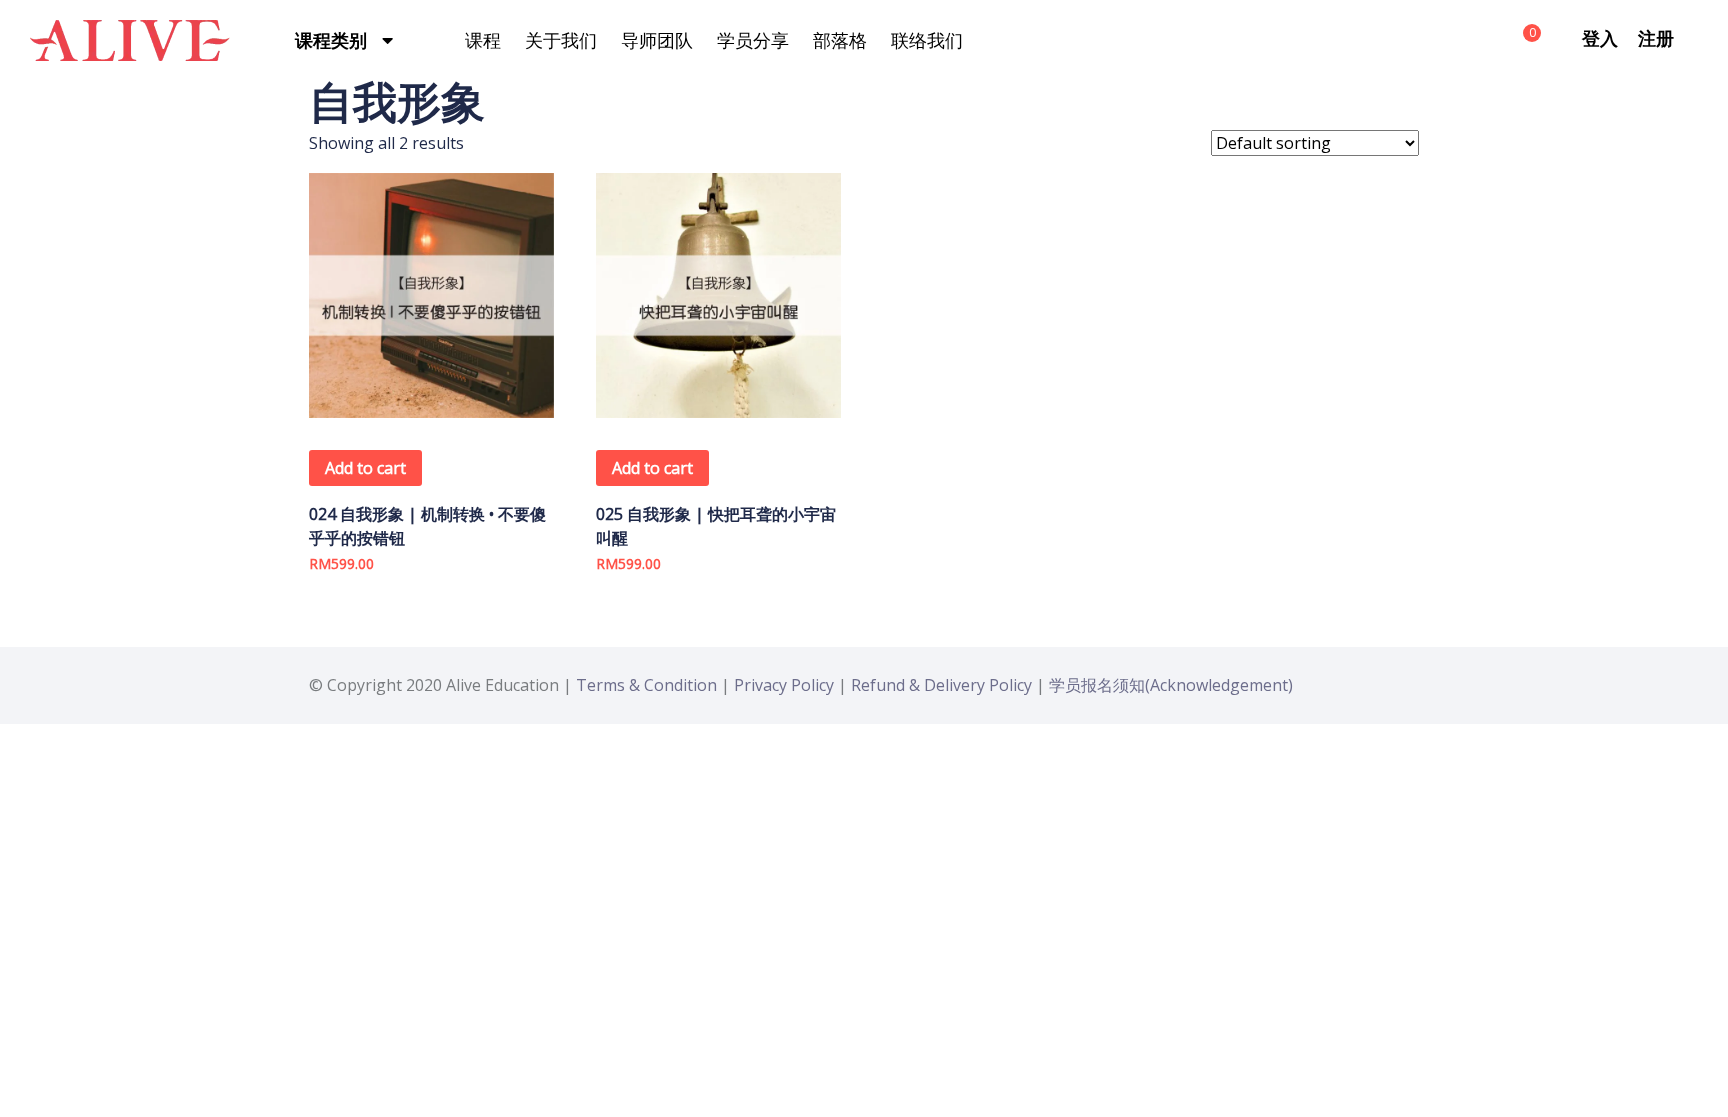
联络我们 (927, 40)
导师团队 (657, 40)
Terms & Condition (646, 685)
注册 (1656, 38)
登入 (1600, 38)
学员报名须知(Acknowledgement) (1171, 685)
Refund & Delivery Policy (941, 685)
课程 (483, 40)
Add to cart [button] (365, 468)
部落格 (840, 40)
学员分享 (753, 40)
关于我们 (561, 40)
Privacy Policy (784, 685)
